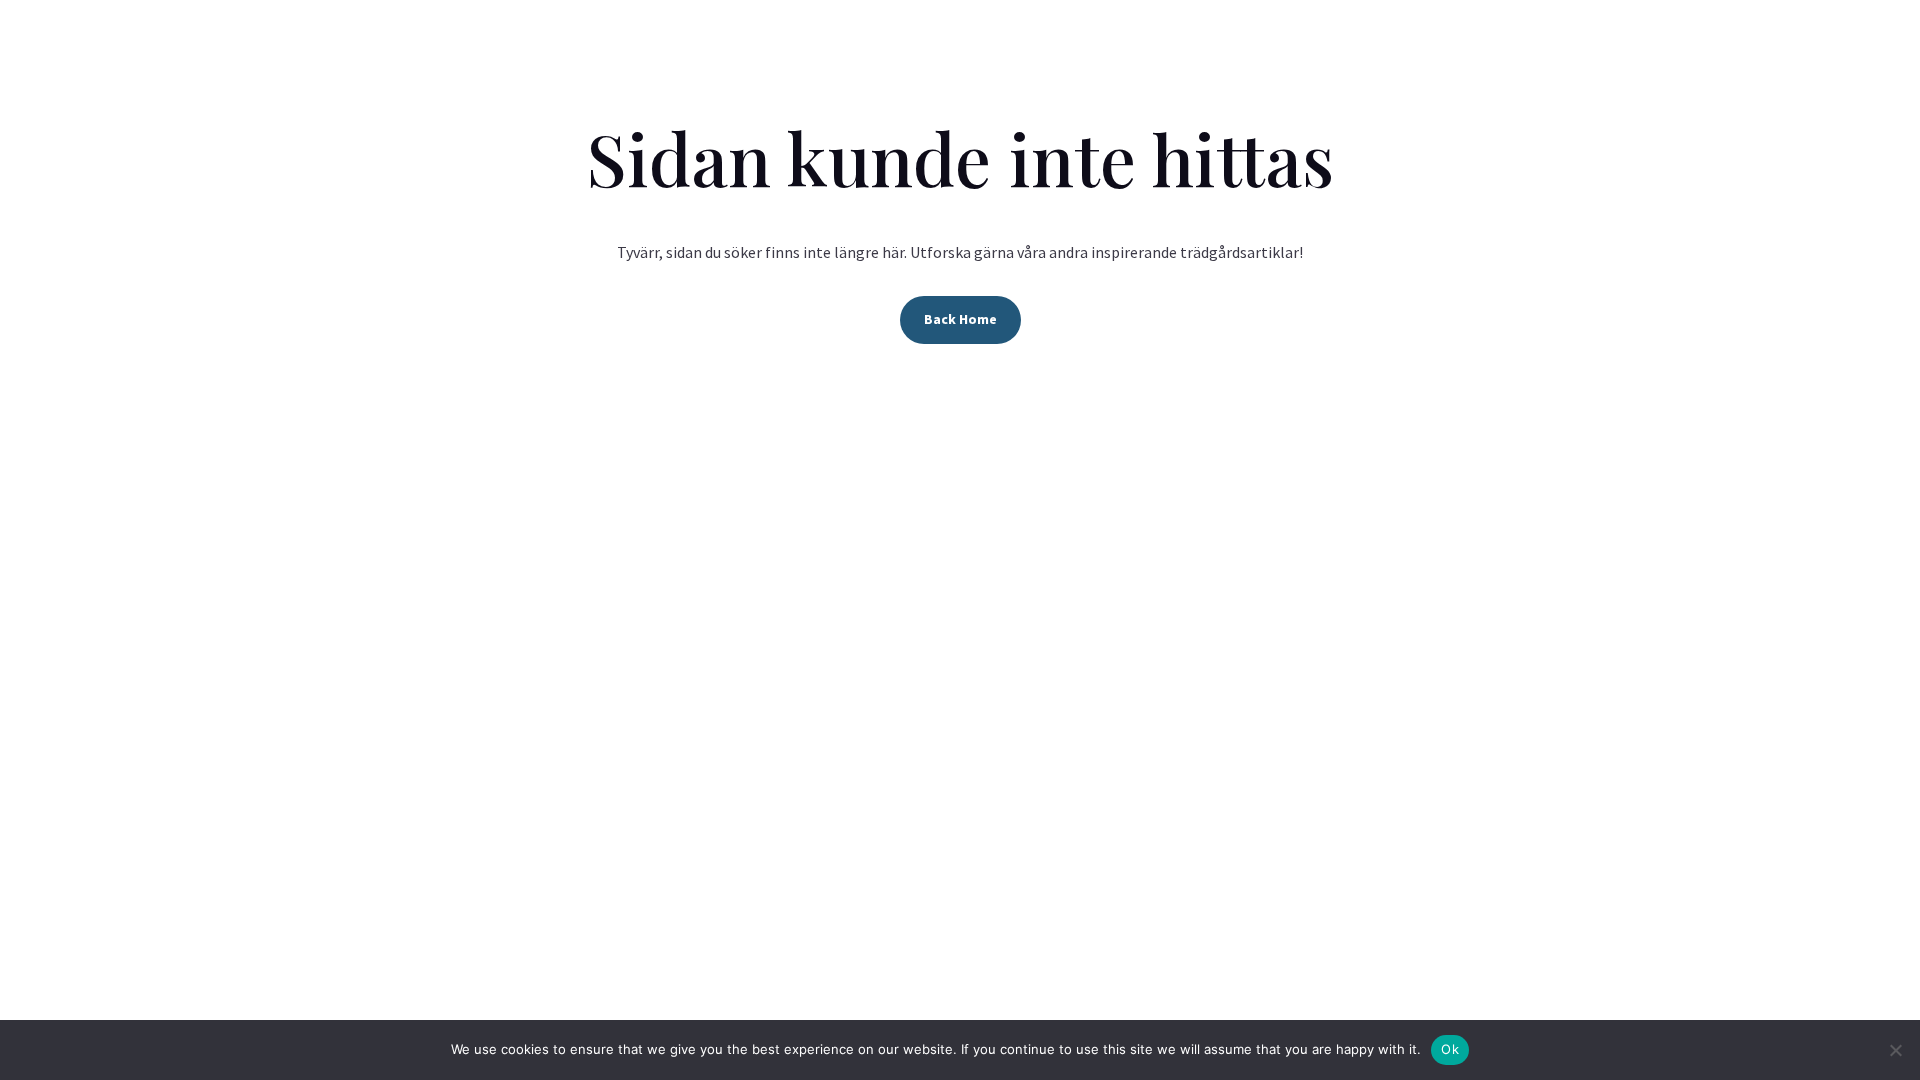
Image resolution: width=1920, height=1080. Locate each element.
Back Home (960, 319)
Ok (1450, 1049)
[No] (1895, 1050)
